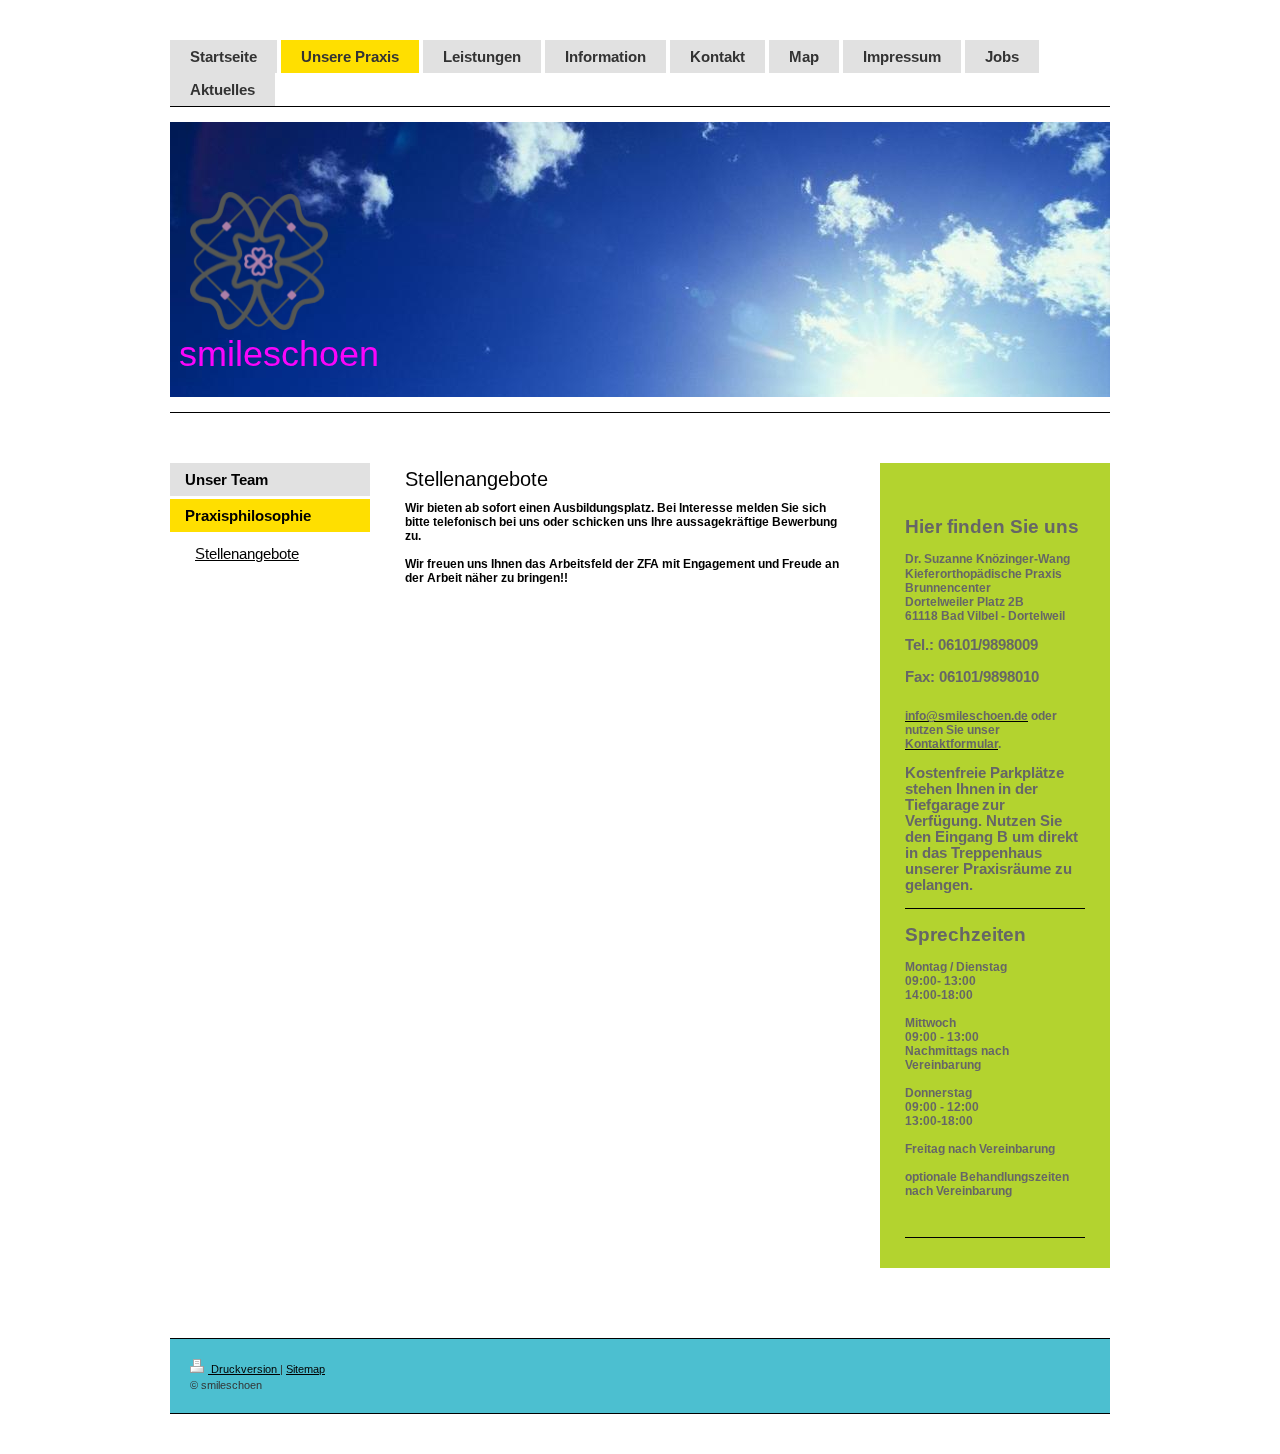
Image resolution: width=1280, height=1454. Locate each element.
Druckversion (244, 1369)
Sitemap (305, 1369)
